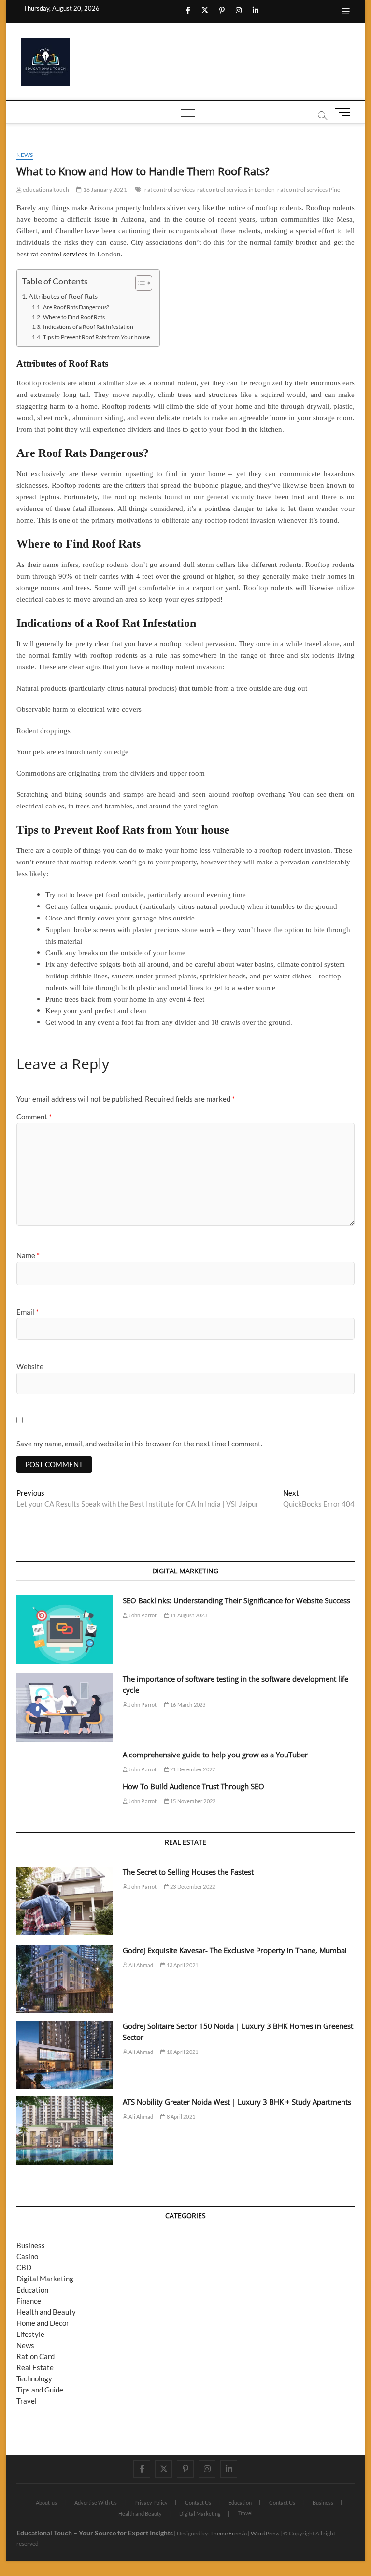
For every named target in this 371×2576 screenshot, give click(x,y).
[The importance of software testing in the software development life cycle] (65, 1708)
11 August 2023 (188, 1615)
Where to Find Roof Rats (74, 317)
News (25, 155)
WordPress (265, 2533)
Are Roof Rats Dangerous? (76, 307)
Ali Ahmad (140, 1965)
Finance (29, 2301)
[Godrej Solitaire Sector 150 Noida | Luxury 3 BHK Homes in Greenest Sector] (65, 2055)
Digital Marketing (45, 2279)
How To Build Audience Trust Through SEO (193, 1786)
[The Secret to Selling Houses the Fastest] (65, 1901)
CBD (24, 2267)
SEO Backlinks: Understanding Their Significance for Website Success (236, 1600)
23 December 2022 (192, 1887)
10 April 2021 (182, 2052)
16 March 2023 (187, 1705)
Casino (27, 2256)
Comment (34, 1117)
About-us (46, 2502)
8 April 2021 (180, 2116)
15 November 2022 (192, 1801)
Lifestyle (30, 2334)
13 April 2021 (182, 1965)
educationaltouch (45, 190)
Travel (27, 2401)
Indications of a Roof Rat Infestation (88, 327)
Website (30, 1366)
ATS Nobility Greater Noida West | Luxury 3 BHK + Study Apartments (237, 2102)
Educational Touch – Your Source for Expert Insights (95, 2533)
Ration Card (36, 2356)
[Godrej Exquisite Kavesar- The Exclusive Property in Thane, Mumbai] (65, 1979)
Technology (34, 2378)
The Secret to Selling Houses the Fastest (188, 1872)
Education (32, 2290)
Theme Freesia (228, 2533)
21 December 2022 (192, 1769)
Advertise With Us (96, 2502)
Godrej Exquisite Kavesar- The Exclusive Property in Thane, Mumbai (235, 1950)
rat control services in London (236, 190)
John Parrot (142, 1615)
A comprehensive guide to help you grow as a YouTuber (215, 1755)
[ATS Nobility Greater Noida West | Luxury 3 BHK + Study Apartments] (65, 2131)
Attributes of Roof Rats (63, 297)
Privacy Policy (151, 2502)
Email (28, 1312)
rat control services (170, 190)
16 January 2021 (104, 190)
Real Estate (35, 2367)
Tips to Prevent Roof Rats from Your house (96, 337)
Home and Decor (43, 2323)
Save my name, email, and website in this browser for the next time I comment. (139, 1444)
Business (31, 2245)
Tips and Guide (40, 2390)
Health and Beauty (46, 2312)
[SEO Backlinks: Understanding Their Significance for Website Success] (65, 1629)
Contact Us (198, 2502)
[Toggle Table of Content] (139, 283)
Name (28, 1255)
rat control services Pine (309, 190)
